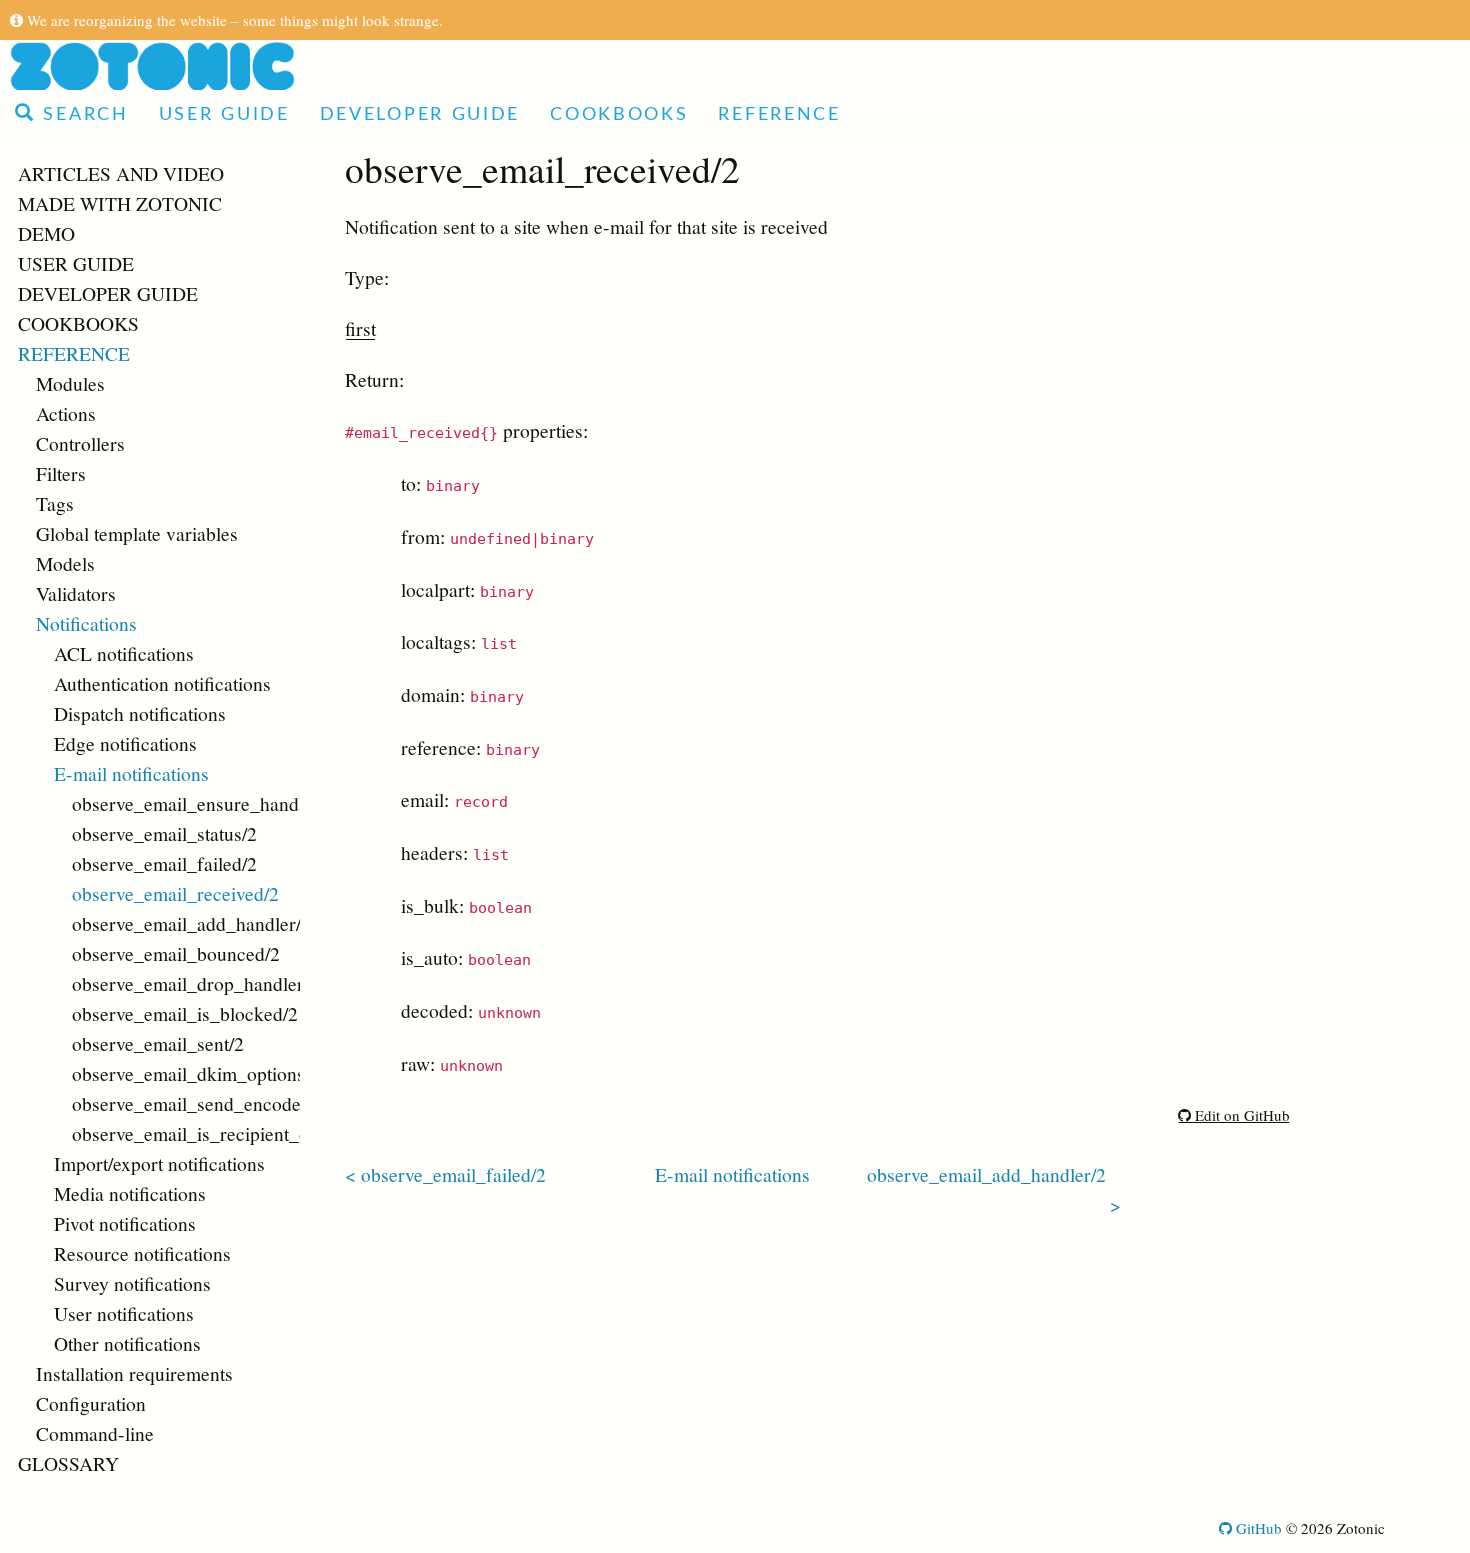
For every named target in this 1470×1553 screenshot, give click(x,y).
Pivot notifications (125, 1223)
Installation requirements (134, 1373)
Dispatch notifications (140, 713)
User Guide (224, 115)
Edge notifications (125, 743)
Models (65, 563)
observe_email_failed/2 (164, 863)
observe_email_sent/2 (158, 1043)
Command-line (95, 1433)
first (360, 328)
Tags (55, 503)
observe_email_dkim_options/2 (186, 1073)
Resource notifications (142, 1253)
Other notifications (127, 1343)
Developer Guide (420, 115)
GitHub (1257, 1528)
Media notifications (130, 1193)
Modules (70, 383)
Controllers (80, 443)
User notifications (124, 1313)
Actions (66, 413)
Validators (76, 593)
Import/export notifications (159, 1163)
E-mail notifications (131, 773)
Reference (779, 115)
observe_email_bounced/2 (176, 953)
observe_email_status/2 (164, 833)
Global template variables (137, 533)
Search (82, 115)
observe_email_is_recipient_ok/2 (186, 1133)
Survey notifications (132, 1283)
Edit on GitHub (1240, 1115)
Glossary (68, 1463)
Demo (46, 233)
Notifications (86, 623)
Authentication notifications (162, 683)
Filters (61, 473)
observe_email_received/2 (175, 893)
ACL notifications (124, 653)
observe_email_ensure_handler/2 (186, 803)
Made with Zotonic (120, 203)
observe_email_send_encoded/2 (186, 1103)
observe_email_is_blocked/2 (185, 1013)
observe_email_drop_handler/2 (186, 983)
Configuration (91, 1403)
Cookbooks (619, 115)
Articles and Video (121, 173)
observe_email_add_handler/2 (186, 923)
